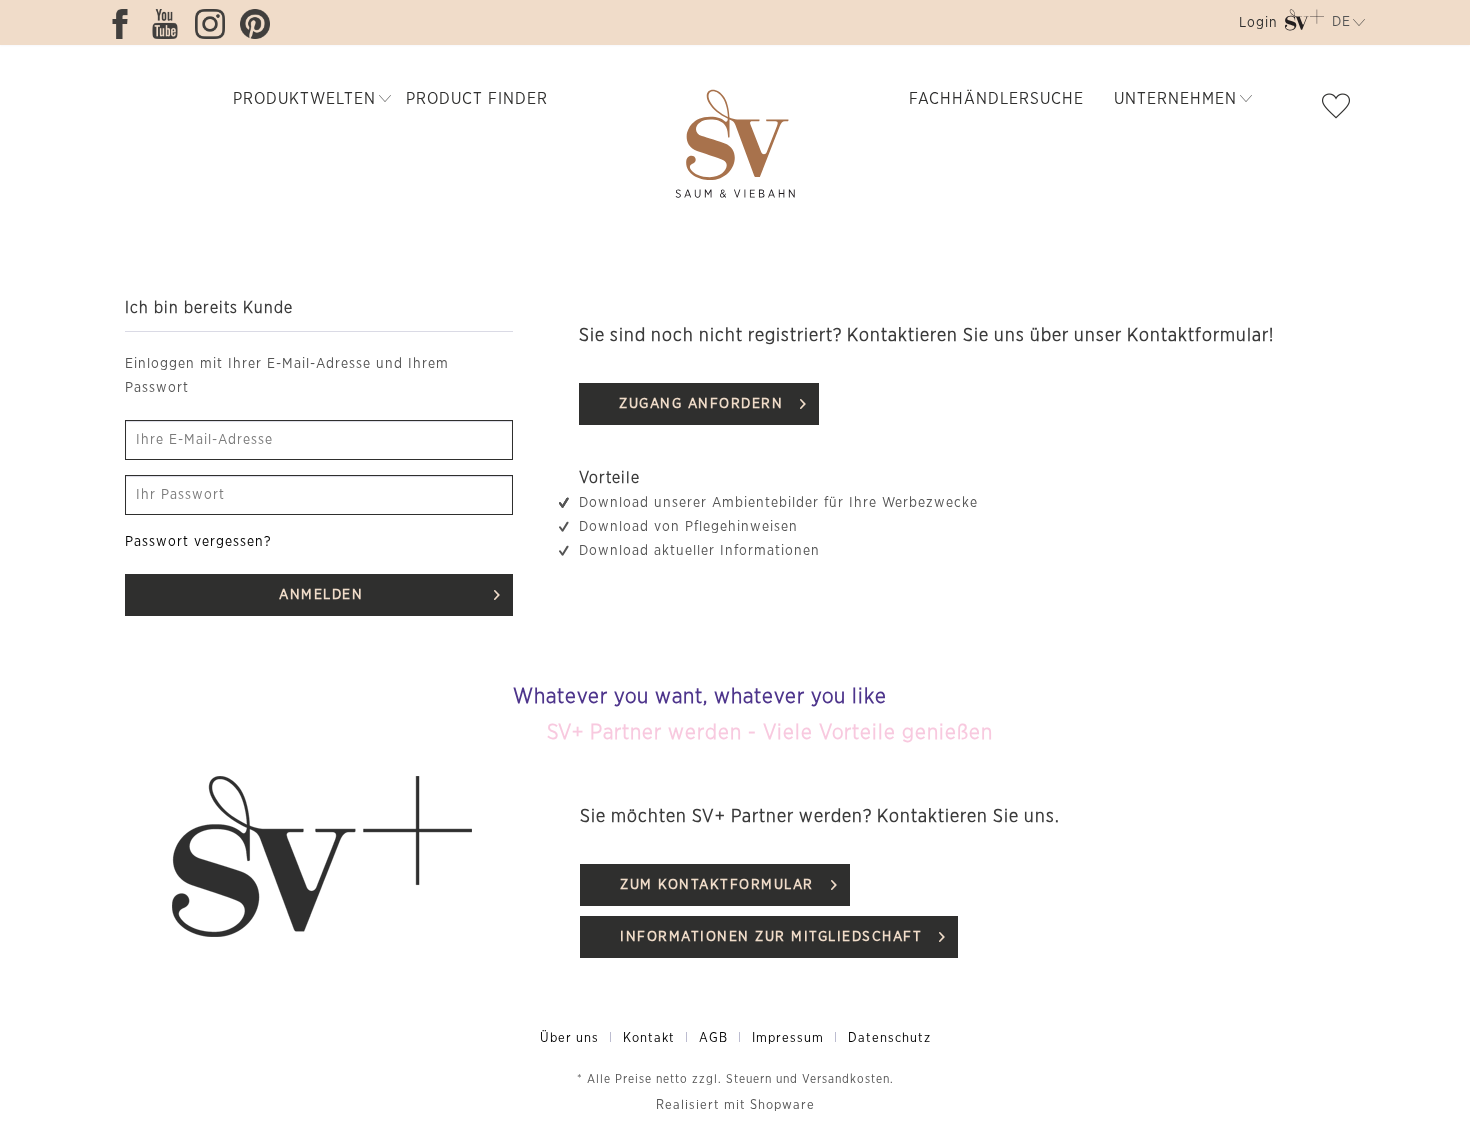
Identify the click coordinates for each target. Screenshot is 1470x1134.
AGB (713, 1038)
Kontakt (649, 1038)
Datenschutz (889, 1038)
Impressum (788, 1038)
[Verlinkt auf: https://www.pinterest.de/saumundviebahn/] (260, 24)
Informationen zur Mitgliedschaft (771, 937)
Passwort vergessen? (198, 542)
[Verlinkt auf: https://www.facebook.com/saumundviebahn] (125, 24)
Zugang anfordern (701, 404)
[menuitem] (1256, 26)
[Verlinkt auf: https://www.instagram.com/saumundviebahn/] (215, 24)
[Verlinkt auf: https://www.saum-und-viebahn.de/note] (1341, 110)
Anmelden (321, 595)
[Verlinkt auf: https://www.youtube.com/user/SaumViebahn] (170, 24)
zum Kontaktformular (717, 885)
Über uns (569, 1038)
